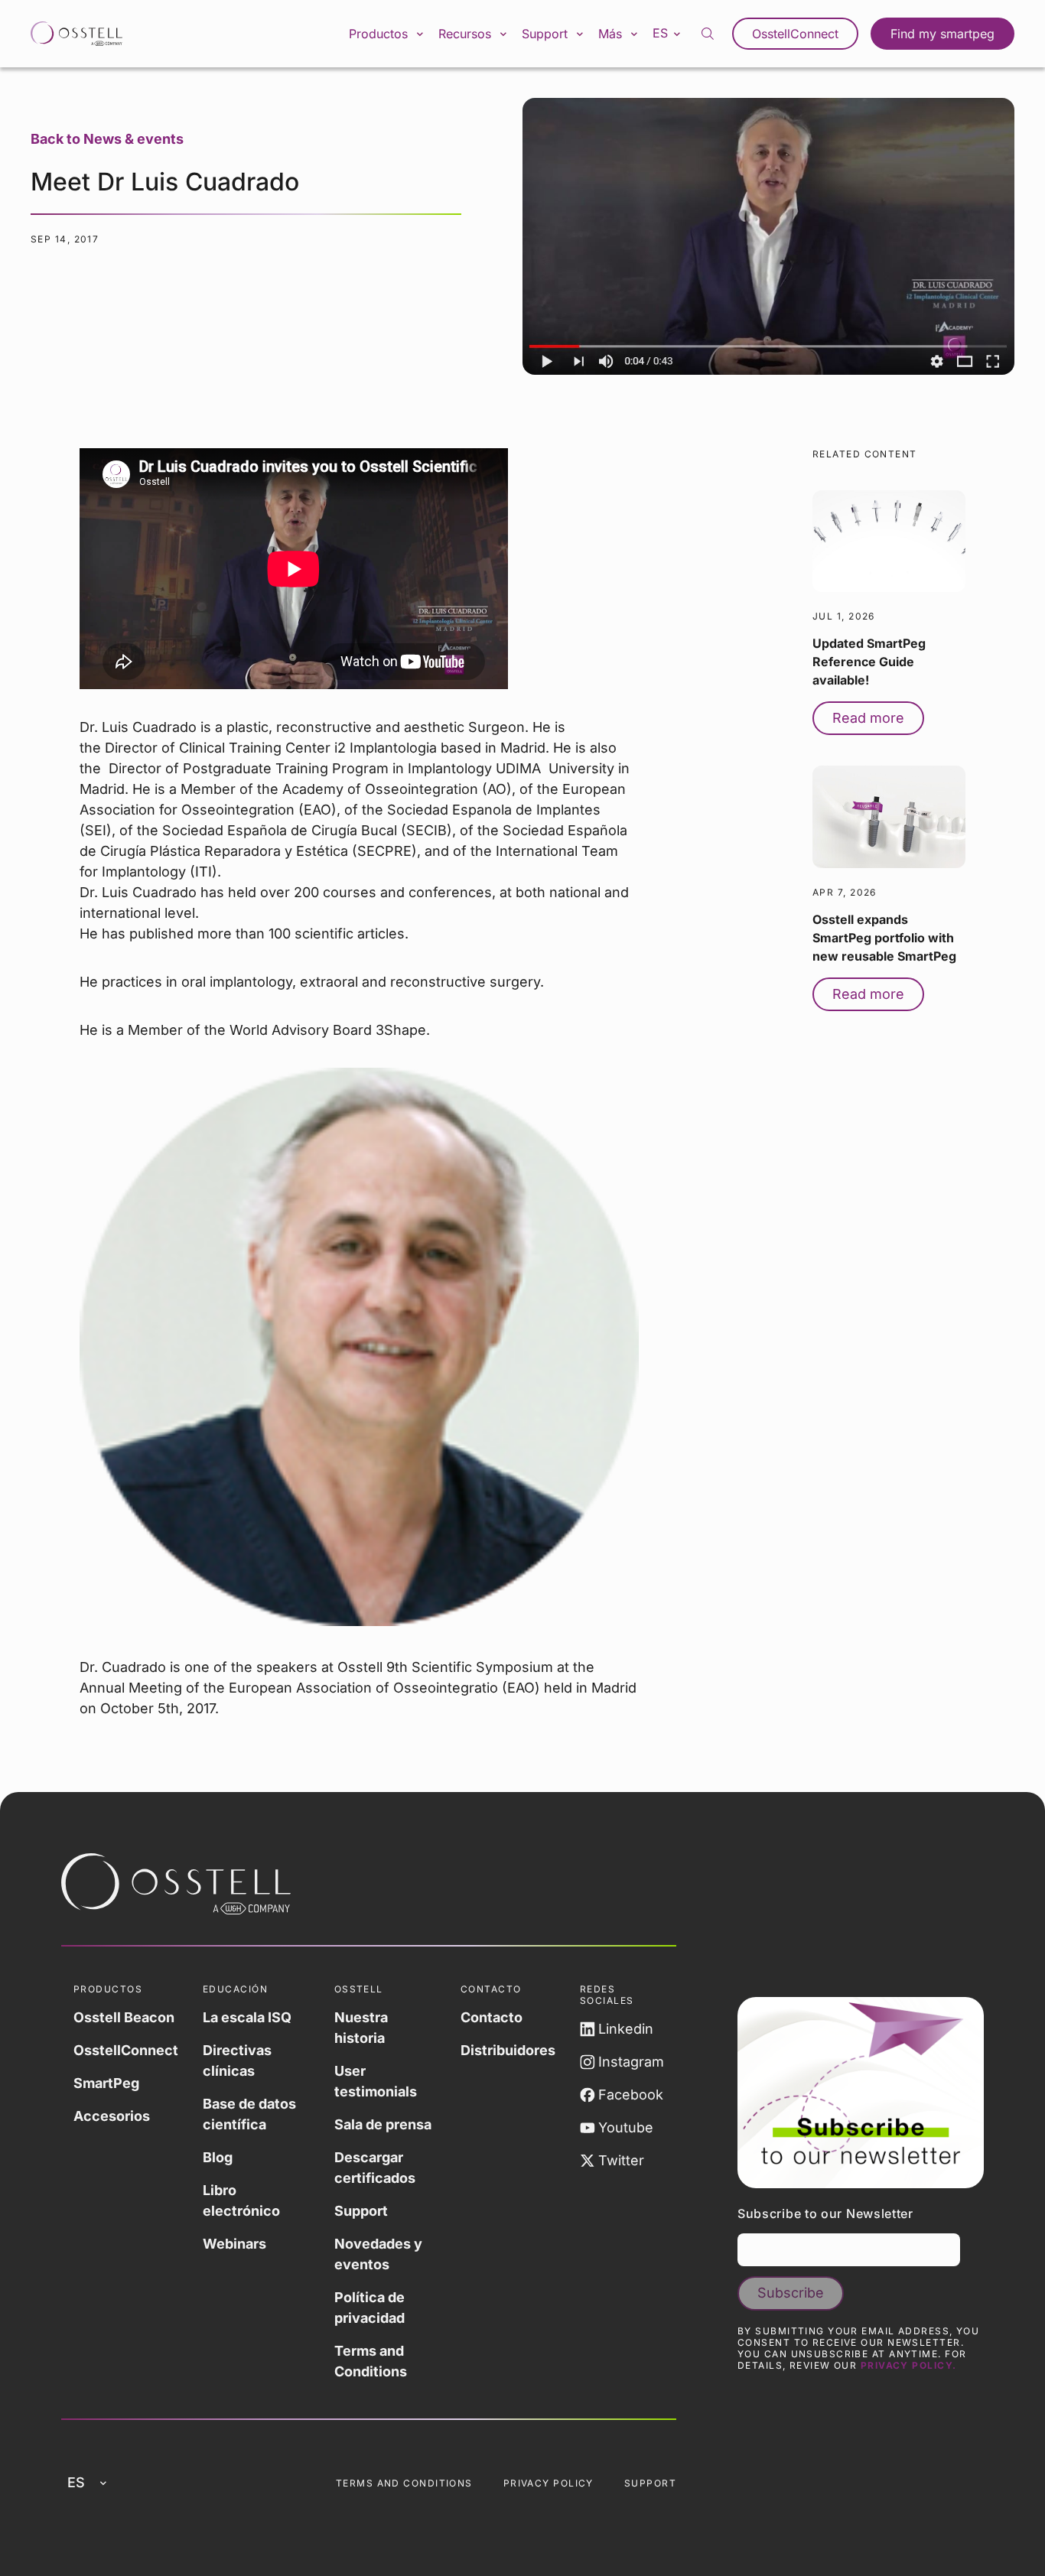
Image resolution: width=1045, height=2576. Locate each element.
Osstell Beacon (124, 2017)
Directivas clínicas (237, 2060)
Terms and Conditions (371, 2361)
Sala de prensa (383, 2124)
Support (361, 2211)
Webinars (234, 2244)
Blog (218, 2157)
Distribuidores (508, 2050)
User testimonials (376, 2081)
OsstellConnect (795, 34)
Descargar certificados (375, 2168)
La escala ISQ (247, 2017)
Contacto (492, 2017)
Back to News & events (107, 139)
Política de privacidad (369, 2308)
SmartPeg (106, 2083)
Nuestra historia (361, 2028)
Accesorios (112, 2116)
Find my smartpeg (942, 34)
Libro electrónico (241, 2200)
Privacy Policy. (909, 2365)
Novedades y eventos (378, 2254)
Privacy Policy (549, 2483)
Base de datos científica (249, 2114)
